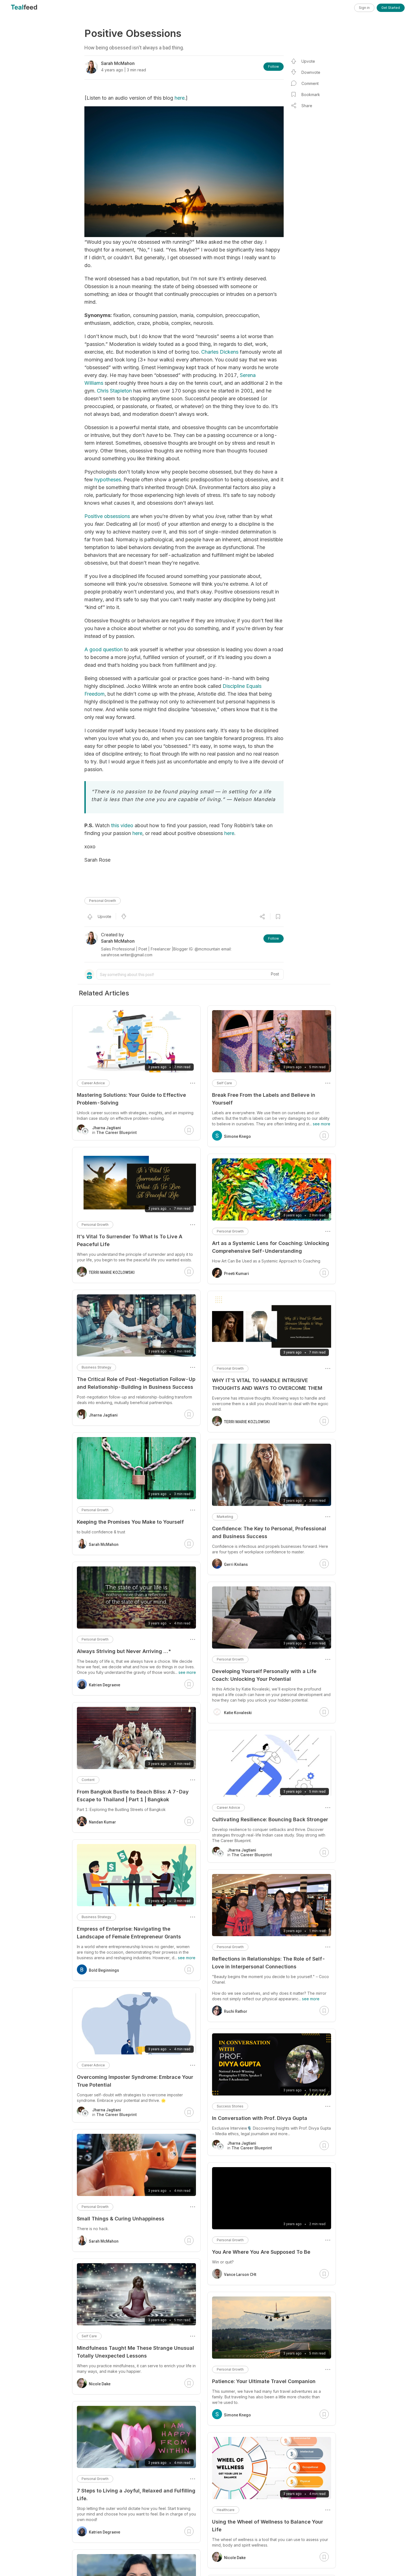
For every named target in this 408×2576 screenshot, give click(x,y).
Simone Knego (237, 1136)
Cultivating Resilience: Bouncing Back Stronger (270, 1819)
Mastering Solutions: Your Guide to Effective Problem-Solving (131, 1099)
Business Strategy (96, 1367)
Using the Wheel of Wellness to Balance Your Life (268, 2526)
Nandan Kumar (102, 1822)
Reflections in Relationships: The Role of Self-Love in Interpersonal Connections (269, 1963)
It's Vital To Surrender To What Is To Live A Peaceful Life (130, 1240)
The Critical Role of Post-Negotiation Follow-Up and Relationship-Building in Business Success (136, 1383)
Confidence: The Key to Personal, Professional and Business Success (269, 1532)
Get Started (391, 8)
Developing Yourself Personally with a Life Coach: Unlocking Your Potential (264, 1675)
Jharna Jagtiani (103, 1415)
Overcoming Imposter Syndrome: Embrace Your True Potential (135, 2081)
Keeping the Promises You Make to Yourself (130, 1522)
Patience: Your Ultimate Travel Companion (264, 2381)
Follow (274, 66)
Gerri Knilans (236, 1564)
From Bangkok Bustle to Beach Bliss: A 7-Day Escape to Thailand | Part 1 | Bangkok (133, 1796)
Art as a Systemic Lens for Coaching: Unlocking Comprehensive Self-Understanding (271, 1247)
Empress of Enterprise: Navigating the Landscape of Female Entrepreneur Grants (129, 1933)
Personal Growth (103, 901)
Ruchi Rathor (236, 2011)
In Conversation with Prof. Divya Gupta (260, 2118)
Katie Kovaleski (238, 1713)
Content (88, 1780)
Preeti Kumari (236, 1274)
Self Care (224, 1083)
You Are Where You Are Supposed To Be (261, 2252)
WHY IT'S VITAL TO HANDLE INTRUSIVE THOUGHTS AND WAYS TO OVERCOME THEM (267, 1384)
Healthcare (226, 2510)
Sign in (364, 8)
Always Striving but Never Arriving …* (124, 1651)
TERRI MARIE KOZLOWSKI (247, 1422)
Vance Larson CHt (240, 2275)
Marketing (225, 1517)
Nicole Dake (235, 2558)
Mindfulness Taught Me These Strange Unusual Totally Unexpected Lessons (135, 2352)
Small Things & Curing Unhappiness (121, 2219)
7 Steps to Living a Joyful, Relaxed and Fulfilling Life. (136, 2495)
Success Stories (230, 2106)
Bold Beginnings (104, 1970)
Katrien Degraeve (104, 1685)
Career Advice (228, 1808)
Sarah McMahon (104, 1544)
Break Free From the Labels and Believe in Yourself (264, 1099)
